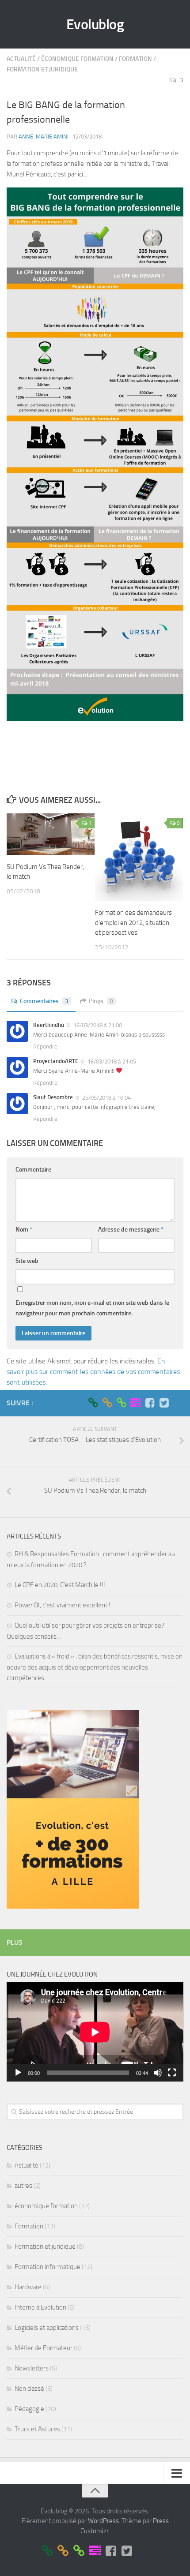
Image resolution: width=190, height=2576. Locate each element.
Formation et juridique (42, 69)
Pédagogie (29, 2409)
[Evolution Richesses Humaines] (107, 1403)
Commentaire (33, 1170)
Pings (101, 1001)
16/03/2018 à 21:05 (111, 1061)
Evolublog (95, 24)
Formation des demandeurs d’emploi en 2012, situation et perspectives (133, 923)
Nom (24, 1230)
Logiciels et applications (47, 2328)
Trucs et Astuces (37, 2429)
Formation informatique (47, 2267)
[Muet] (158, 2073)
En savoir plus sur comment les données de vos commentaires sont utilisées (93, 1372)
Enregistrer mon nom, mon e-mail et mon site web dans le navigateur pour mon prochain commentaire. (92, 1308)
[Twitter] (164, 1403)
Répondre (45, 1046)
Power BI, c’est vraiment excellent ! (63, 1605)
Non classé (29, 2389)
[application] (95, 2032)
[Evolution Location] (122, 1403)
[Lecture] (18, 2073)
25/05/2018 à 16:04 (106, 1098)
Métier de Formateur (44, 2348)
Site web (27, 1261)
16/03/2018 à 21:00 (97, 1025)
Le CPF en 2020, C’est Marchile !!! (60, 1585)
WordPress (103, 2521)
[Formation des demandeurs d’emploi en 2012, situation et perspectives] (139, 857)
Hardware (28, 2287)
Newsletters (32, 2368)
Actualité (21, 59)
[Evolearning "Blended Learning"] (136, 1403)
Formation (135, 59)
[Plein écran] (172, 2073)
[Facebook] (150, 1403)
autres (23, 2186)
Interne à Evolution (40, 2307)
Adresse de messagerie (131, 1230)
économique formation (77, 59)
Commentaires (44, 1001)
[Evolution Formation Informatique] (93, 1403)
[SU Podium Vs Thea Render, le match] (51, 834)
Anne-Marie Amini (44, 137)
